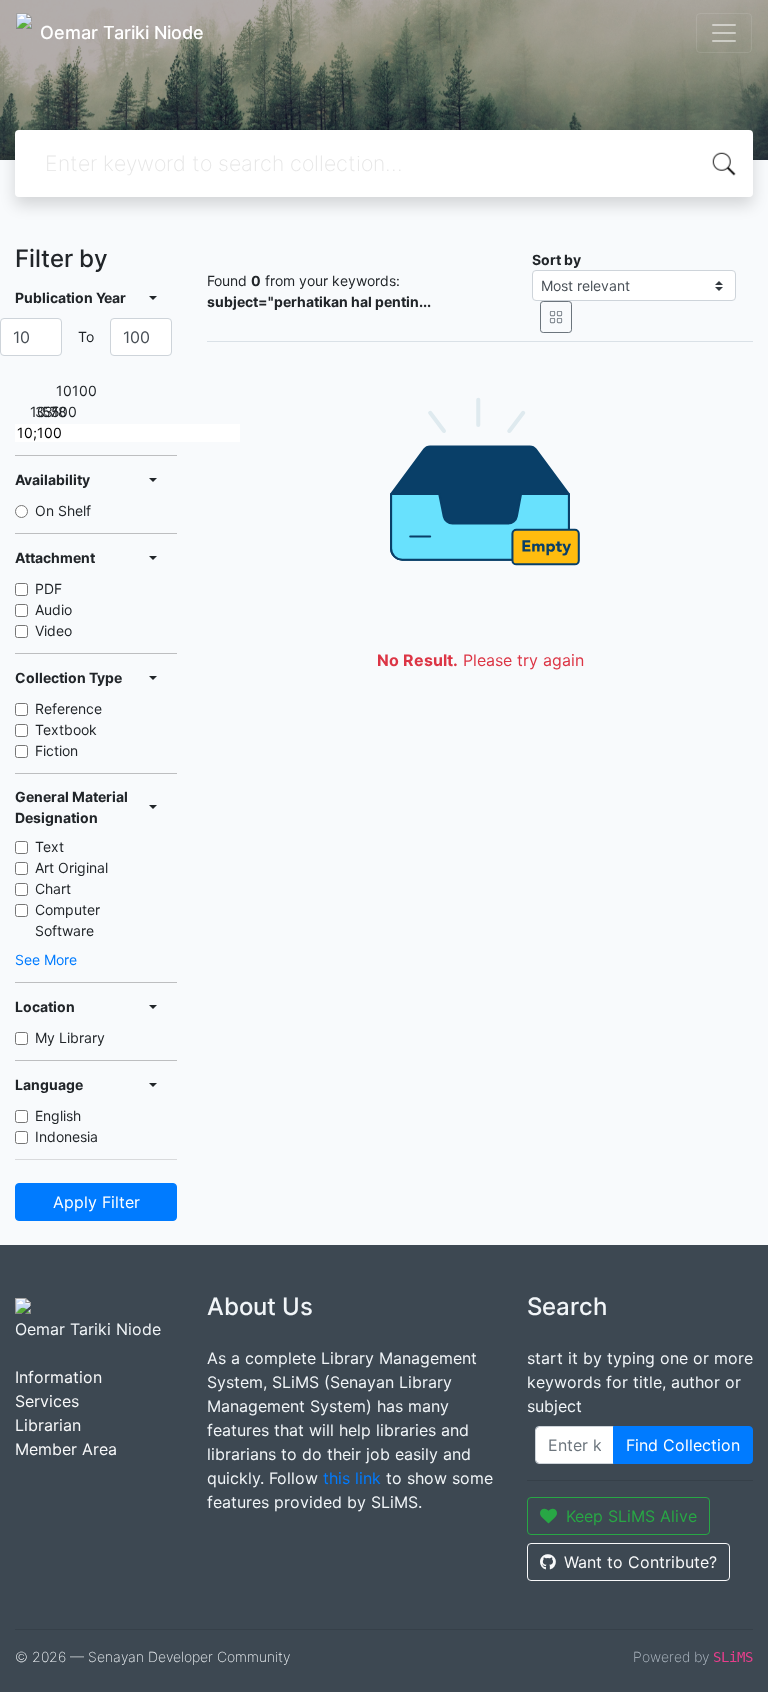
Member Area (66, 1449)
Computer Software (67, 920)
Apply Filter (96, 1202)
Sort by (556, 259)
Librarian (48, 1425)
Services (47, 1401)
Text (49, 846)
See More (46, 959)
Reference (68, 708)
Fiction (56, 750)
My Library (70, 1037)
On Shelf (63, 510)
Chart (53, 888)
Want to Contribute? (640, 1562)
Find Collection (683, 1445)
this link (352, 1478)
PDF (48, 588)
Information (58, 1377)
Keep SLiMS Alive (631, 1516)
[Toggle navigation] (724, 33)
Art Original (71, 867)
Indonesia (66, 1136)
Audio (53, 609)
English (58, 1115)
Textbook (66, 729)
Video (53, 630)
